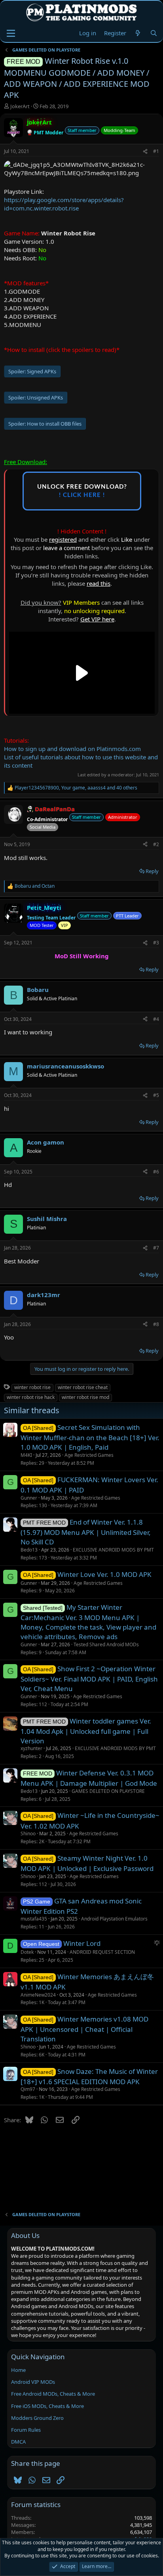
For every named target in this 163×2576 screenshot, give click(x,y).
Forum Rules (26, 2430)
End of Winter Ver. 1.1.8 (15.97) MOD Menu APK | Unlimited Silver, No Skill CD (86, 1532)
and (35, 886)
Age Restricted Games (89, 1455)
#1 (156, 151)
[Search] (154, 33)
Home (18, 2370)
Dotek (27, 1952)
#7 (156, 1248)
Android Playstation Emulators (114, 1919)
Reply (152, 871)
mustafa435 (34, 1919)
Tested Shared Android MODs (106, 1644)
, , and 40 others (76, 788)
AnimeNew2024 (38, 1995)
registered (63, 539)
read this (99, 583)
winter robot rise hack (31, 1397)
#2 (156, 844)
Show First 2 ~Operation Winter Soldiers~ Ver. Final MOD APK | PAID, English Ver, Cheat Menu (89, 1679)
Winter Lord (82, 1943)
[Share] (145, 152)
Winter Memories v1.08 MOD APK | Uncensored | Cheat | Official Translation (84, 2029)
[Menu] (11, 33)
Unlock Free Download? (82, 491)
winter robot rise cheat (83, 1387)
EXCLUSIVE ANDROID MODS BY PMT (113, 1550)
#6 (156, 1172)
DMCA (18, 2442)
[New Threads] (138, 33)
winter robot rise (32, 1387)
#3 (156, 943)
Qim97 (28, 2089)
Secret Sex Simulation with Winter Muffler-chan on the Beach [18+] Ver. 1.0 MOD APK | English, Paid (90, 1437)
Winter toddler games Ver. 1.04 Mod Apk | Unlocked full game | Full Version (86, 1731)
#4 (156, 1019)
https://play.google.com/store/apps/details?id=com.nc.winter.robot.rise (64, 204)
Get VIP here (97, 619)
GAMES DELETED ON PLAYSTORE (108, 1791)
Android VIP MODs (33, 2382)
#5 (156, 1095)
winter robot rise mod (85, 1397)
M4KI (26, 1455)
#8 (156, 1324)
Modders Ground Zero (37, 2418)
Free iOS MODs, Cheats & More (47, 2406)
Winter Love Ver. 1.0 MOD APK (104, 1574)
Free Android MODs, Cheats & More (53, 2394)
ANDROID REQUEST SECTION (102, 1952)
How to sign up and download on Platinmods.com (72, 749)
